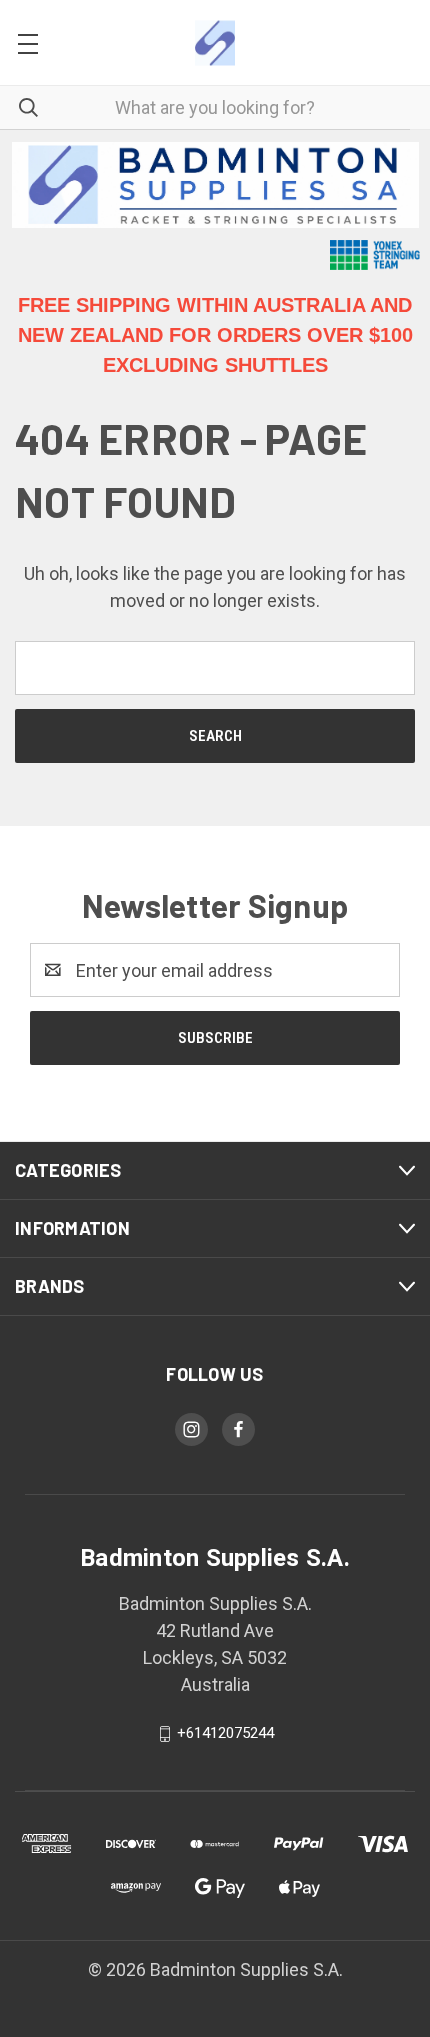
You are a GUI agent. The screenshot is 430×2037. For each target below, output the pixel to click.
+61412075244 (225, 1733)
